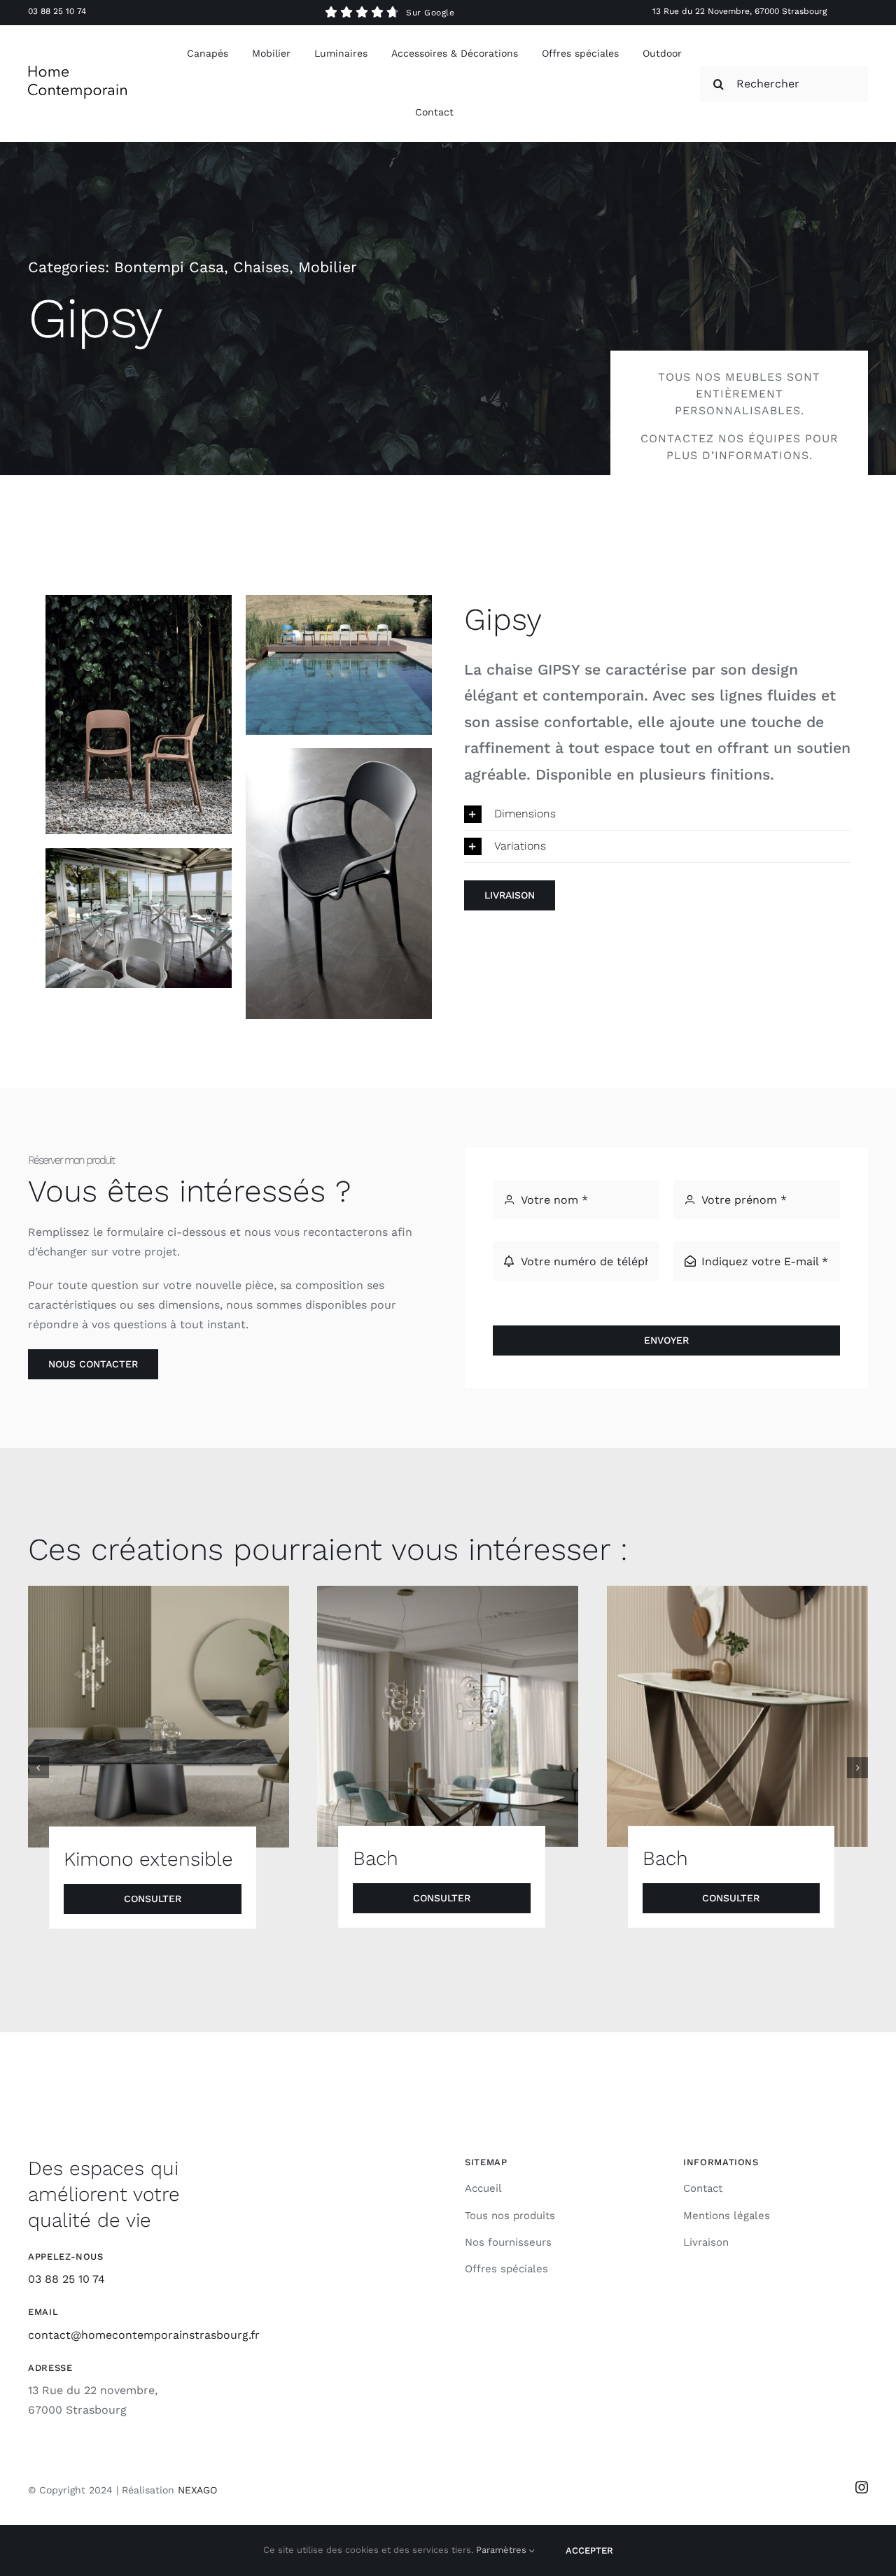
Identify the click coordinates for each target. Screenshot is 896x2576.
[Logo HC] (77, 71)
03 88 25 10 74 (57, 11)
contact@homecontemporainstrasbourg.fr (144, 2335)
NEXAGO (197, 2490)
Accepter (589, 2550)
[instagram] (862, 2487)
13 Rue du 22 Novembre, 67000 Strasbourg (740, 11)
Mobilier (328, 267)
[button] (657, 814)
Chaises (261, 267)
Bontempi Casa (169, 267)
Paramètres (503, 2550)
